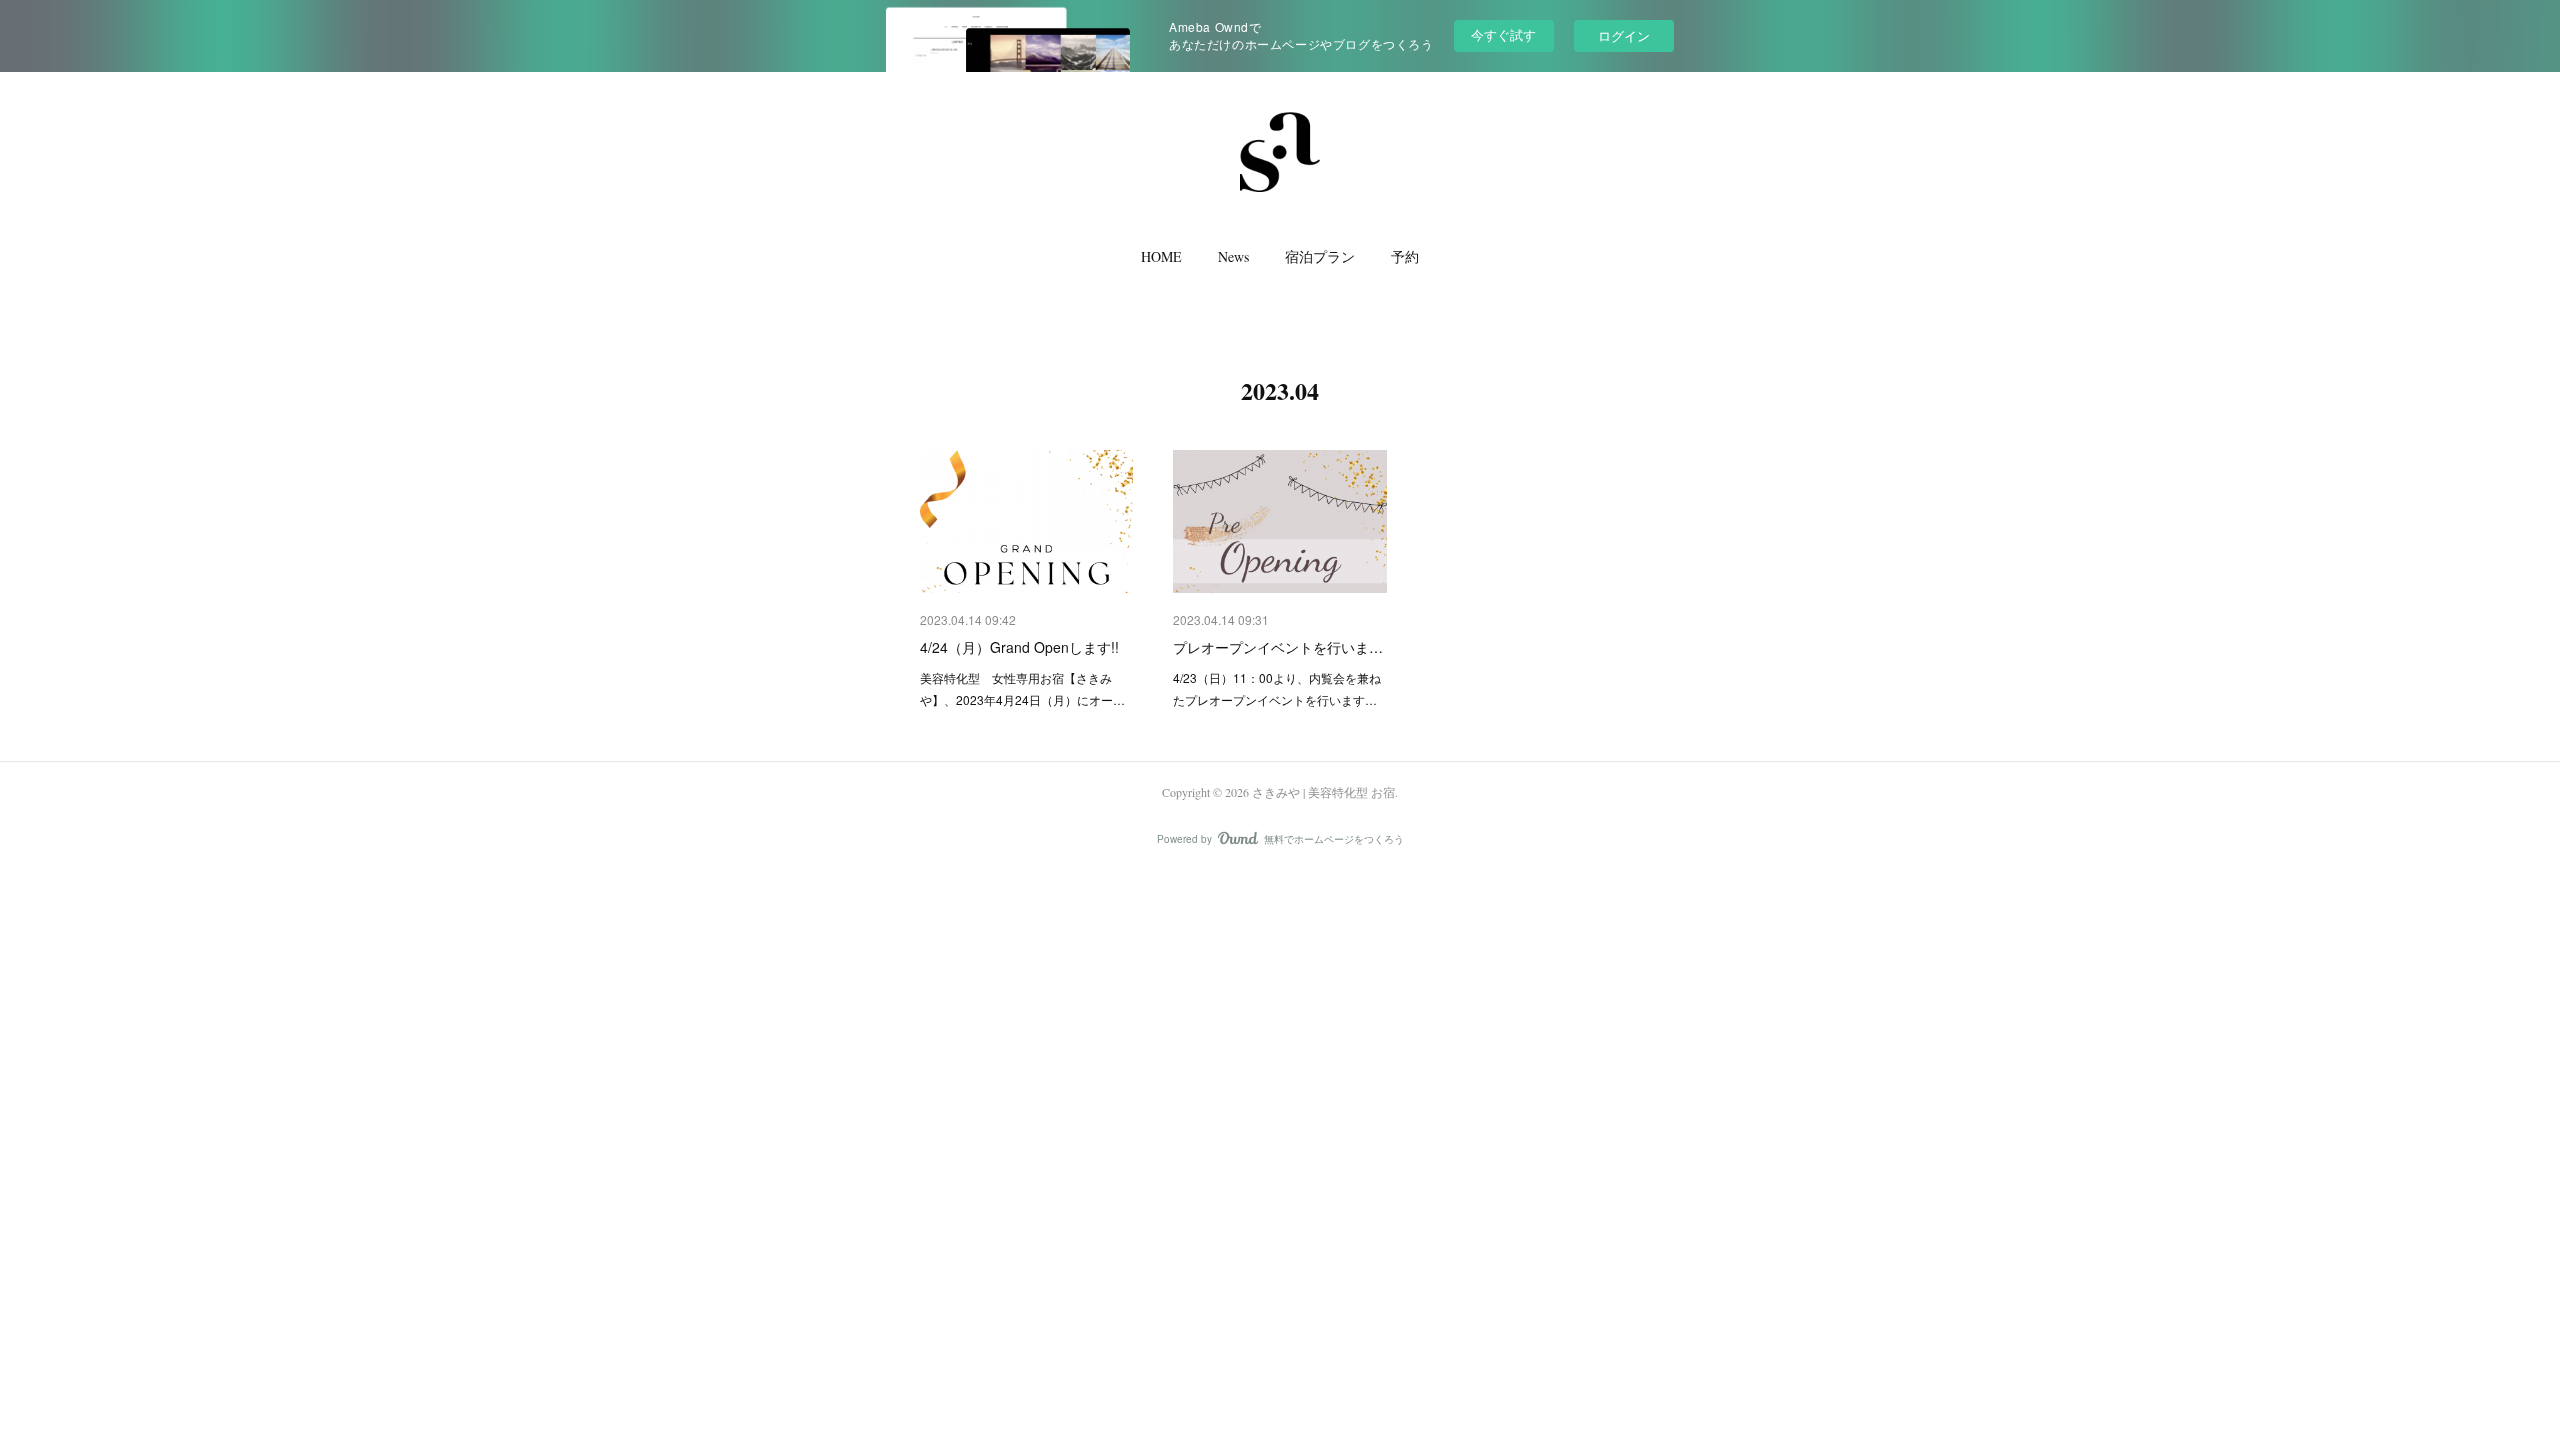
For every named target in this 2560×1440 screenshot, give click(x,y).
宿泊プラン (1320, 256)
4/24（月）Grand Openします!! (1019, 647)
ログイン (1624, 35)
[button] (1161, 262)
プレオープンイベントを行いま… (1278, 647)
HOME (1161, 256)
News (1233, 256)
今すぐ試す (1503, 34)
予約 (1405, 256)
